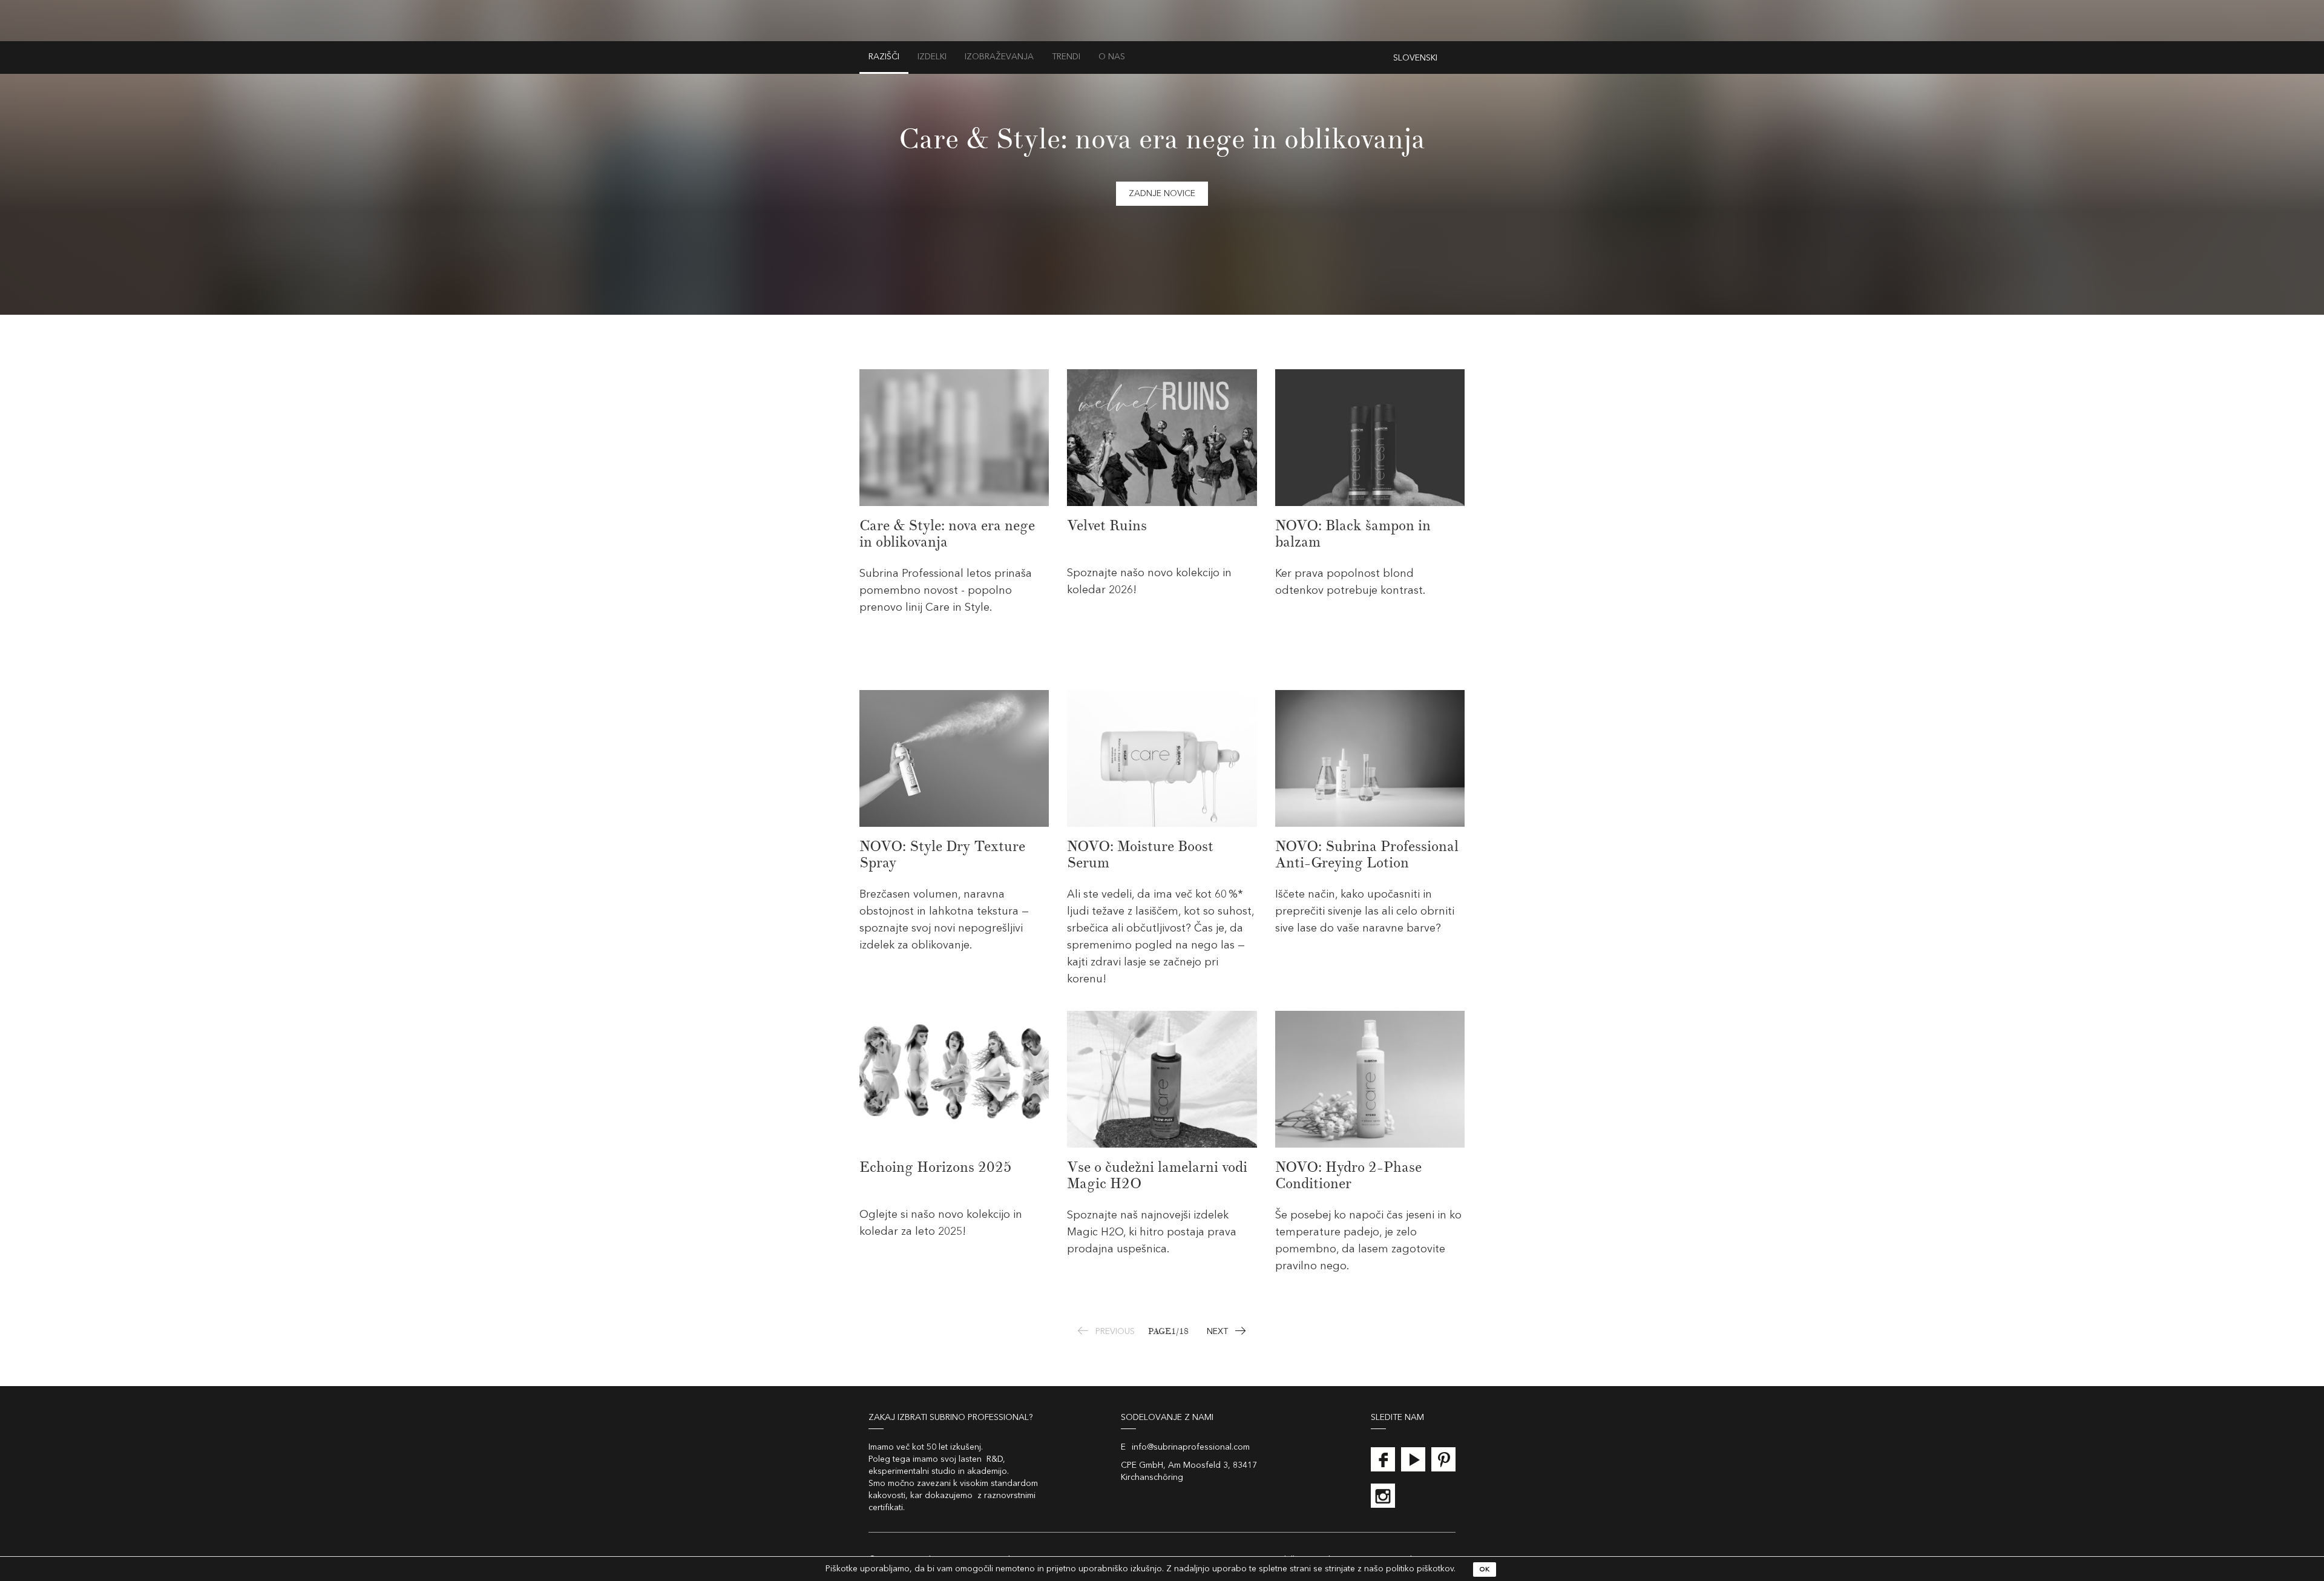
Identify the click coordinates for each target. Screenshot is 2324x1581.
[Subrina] (1162, 34)
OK (1485, 1570)
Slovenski (1415, 58)
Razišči (884, 57)
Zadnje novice (1162, 194)
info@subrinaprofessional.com (1191, 1447)
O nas (1112, 57)
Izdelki (932, 57)
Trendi (1066, 57)
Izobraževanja (999, 57)
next (1217, 1332)
